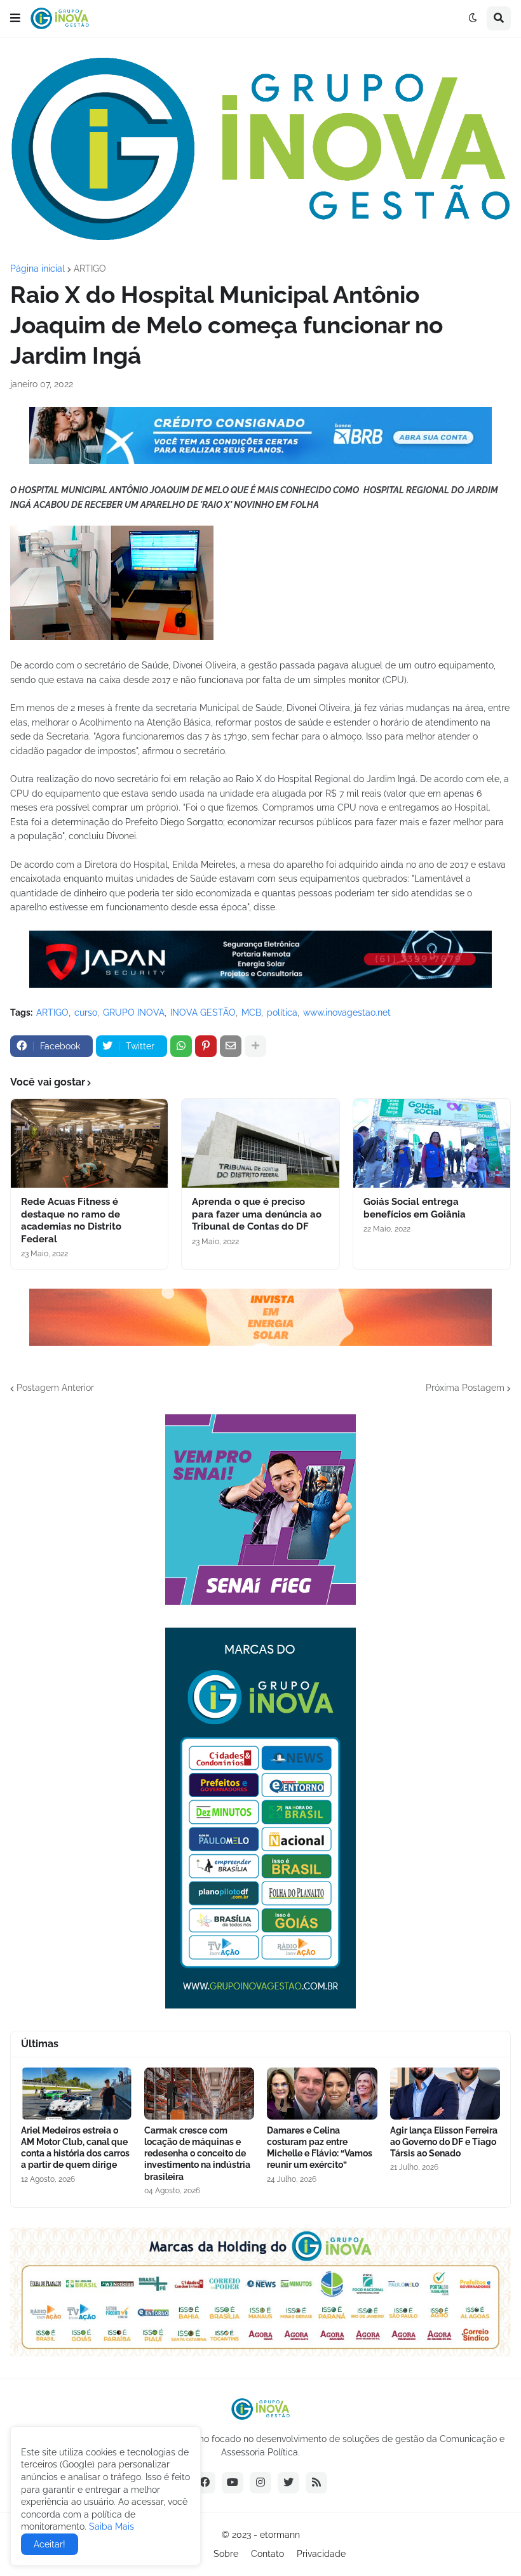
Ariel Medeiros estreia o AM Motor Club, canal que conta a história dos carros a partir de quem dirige (75, 2148)
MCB (251, 1012)
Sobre (226, 2554)
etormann (280, 2535)
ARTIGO (90, 269)
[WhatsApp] (181, 1046)
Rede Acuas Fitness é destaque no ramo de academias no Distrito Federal (71, 1220)
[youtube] (233, 2483)
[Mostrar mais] (255, 1046)
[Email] (231, 1046)
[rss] (316, 2483)
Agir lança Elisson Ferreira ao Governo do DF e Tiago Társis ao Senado (444, 2142)
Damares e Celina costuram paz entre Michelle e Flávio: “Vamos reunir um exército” (320, 2148)
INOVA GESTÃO (203, 1012)
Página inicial (37, 269)
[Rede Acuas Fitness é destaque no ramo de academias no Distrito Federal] (89, 1143)
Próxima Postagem (465, 1388)
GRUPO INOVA (134, 1012)
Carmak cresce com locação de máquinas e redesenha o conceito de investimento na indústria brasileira (197, 2154)
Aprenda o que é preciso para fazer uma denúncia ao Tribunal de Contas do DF (257, 1214)
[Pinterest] (206, 1046)
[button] (15, 18)
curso (86, 1012)
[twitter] (288, 2483)
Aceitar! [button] (50, 2544)
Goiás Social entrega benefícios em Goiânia (415, 1208)
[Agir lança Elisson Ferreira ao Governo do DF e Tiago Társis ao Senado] (445, 2094)
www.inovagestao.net (347, 1012)
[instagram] (260, 2483)
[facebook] (205, 2483)
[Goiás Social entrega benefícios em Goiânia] (432, 1143)
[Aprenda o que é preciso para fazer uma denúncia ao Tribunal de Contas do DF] (260, 1143)
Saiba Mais (110, 2526)
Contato (267, 2554)
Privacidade (321, 2554)
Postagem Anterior (55, 1388)
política (282, 1012)
